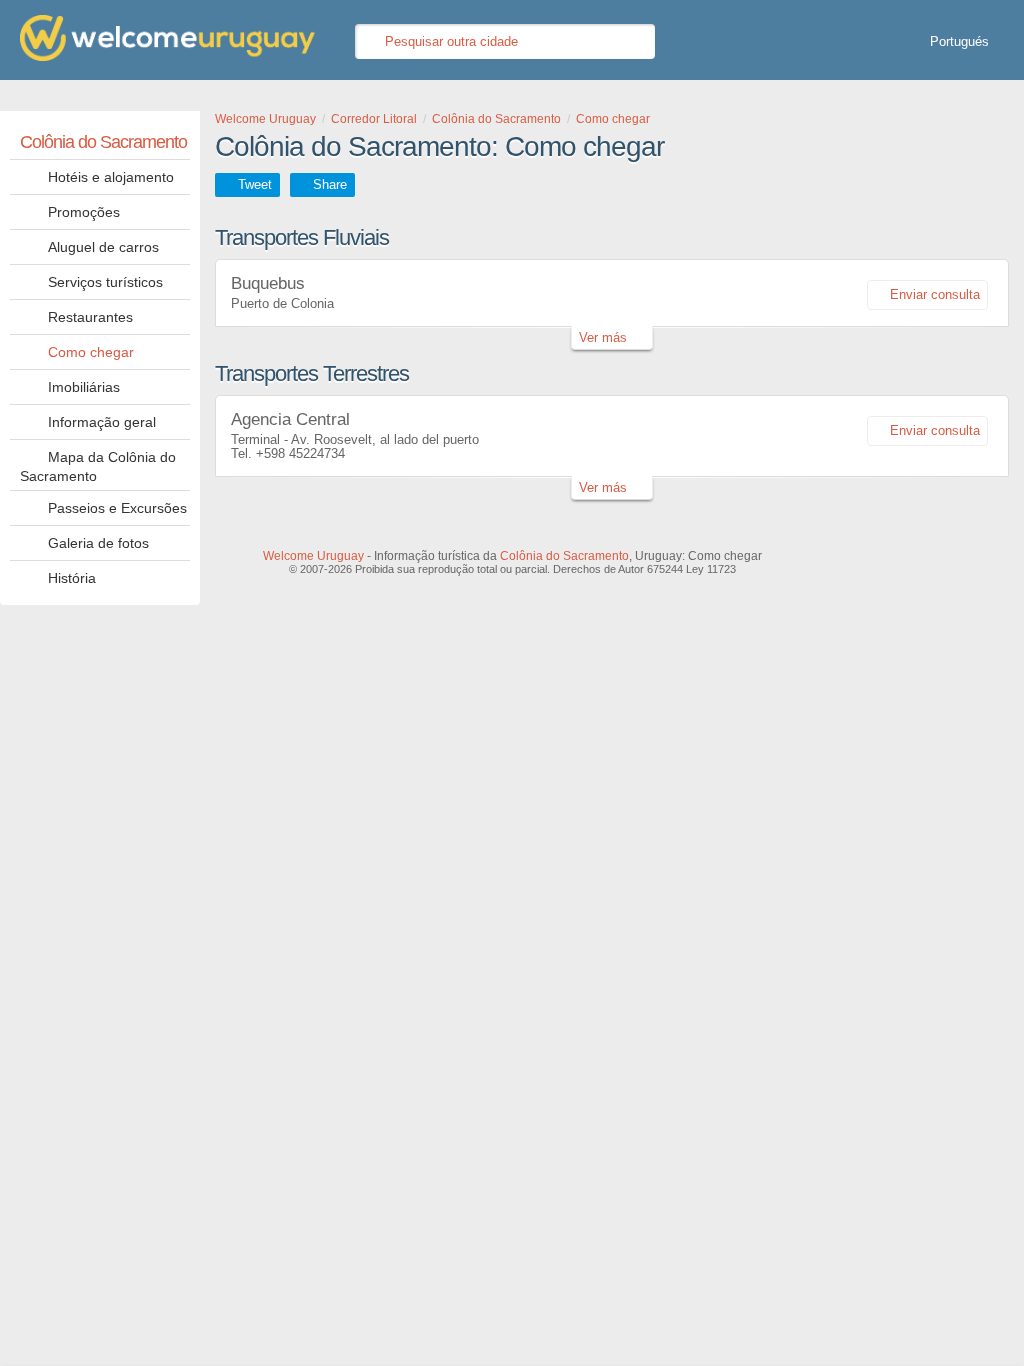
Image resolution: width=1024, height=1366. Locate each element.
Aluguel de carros (103, 247)
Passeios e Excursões (117, 508)
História (72, 578)
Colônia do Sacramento (103, 142)
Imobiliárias (84, 387)
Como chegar (91, 352)
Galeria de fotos (98, 543)
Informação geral (102, 422)
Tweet (255, 184)
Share (330, 184)
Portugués (959, 41)
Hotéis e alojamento (111, 177)
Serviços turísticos (105, 282)
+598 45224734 (300, 453)
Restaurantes (90, 317)
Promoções (84, 212)
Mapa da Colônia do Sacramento (98, 466)
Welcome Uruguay (313, 556)
